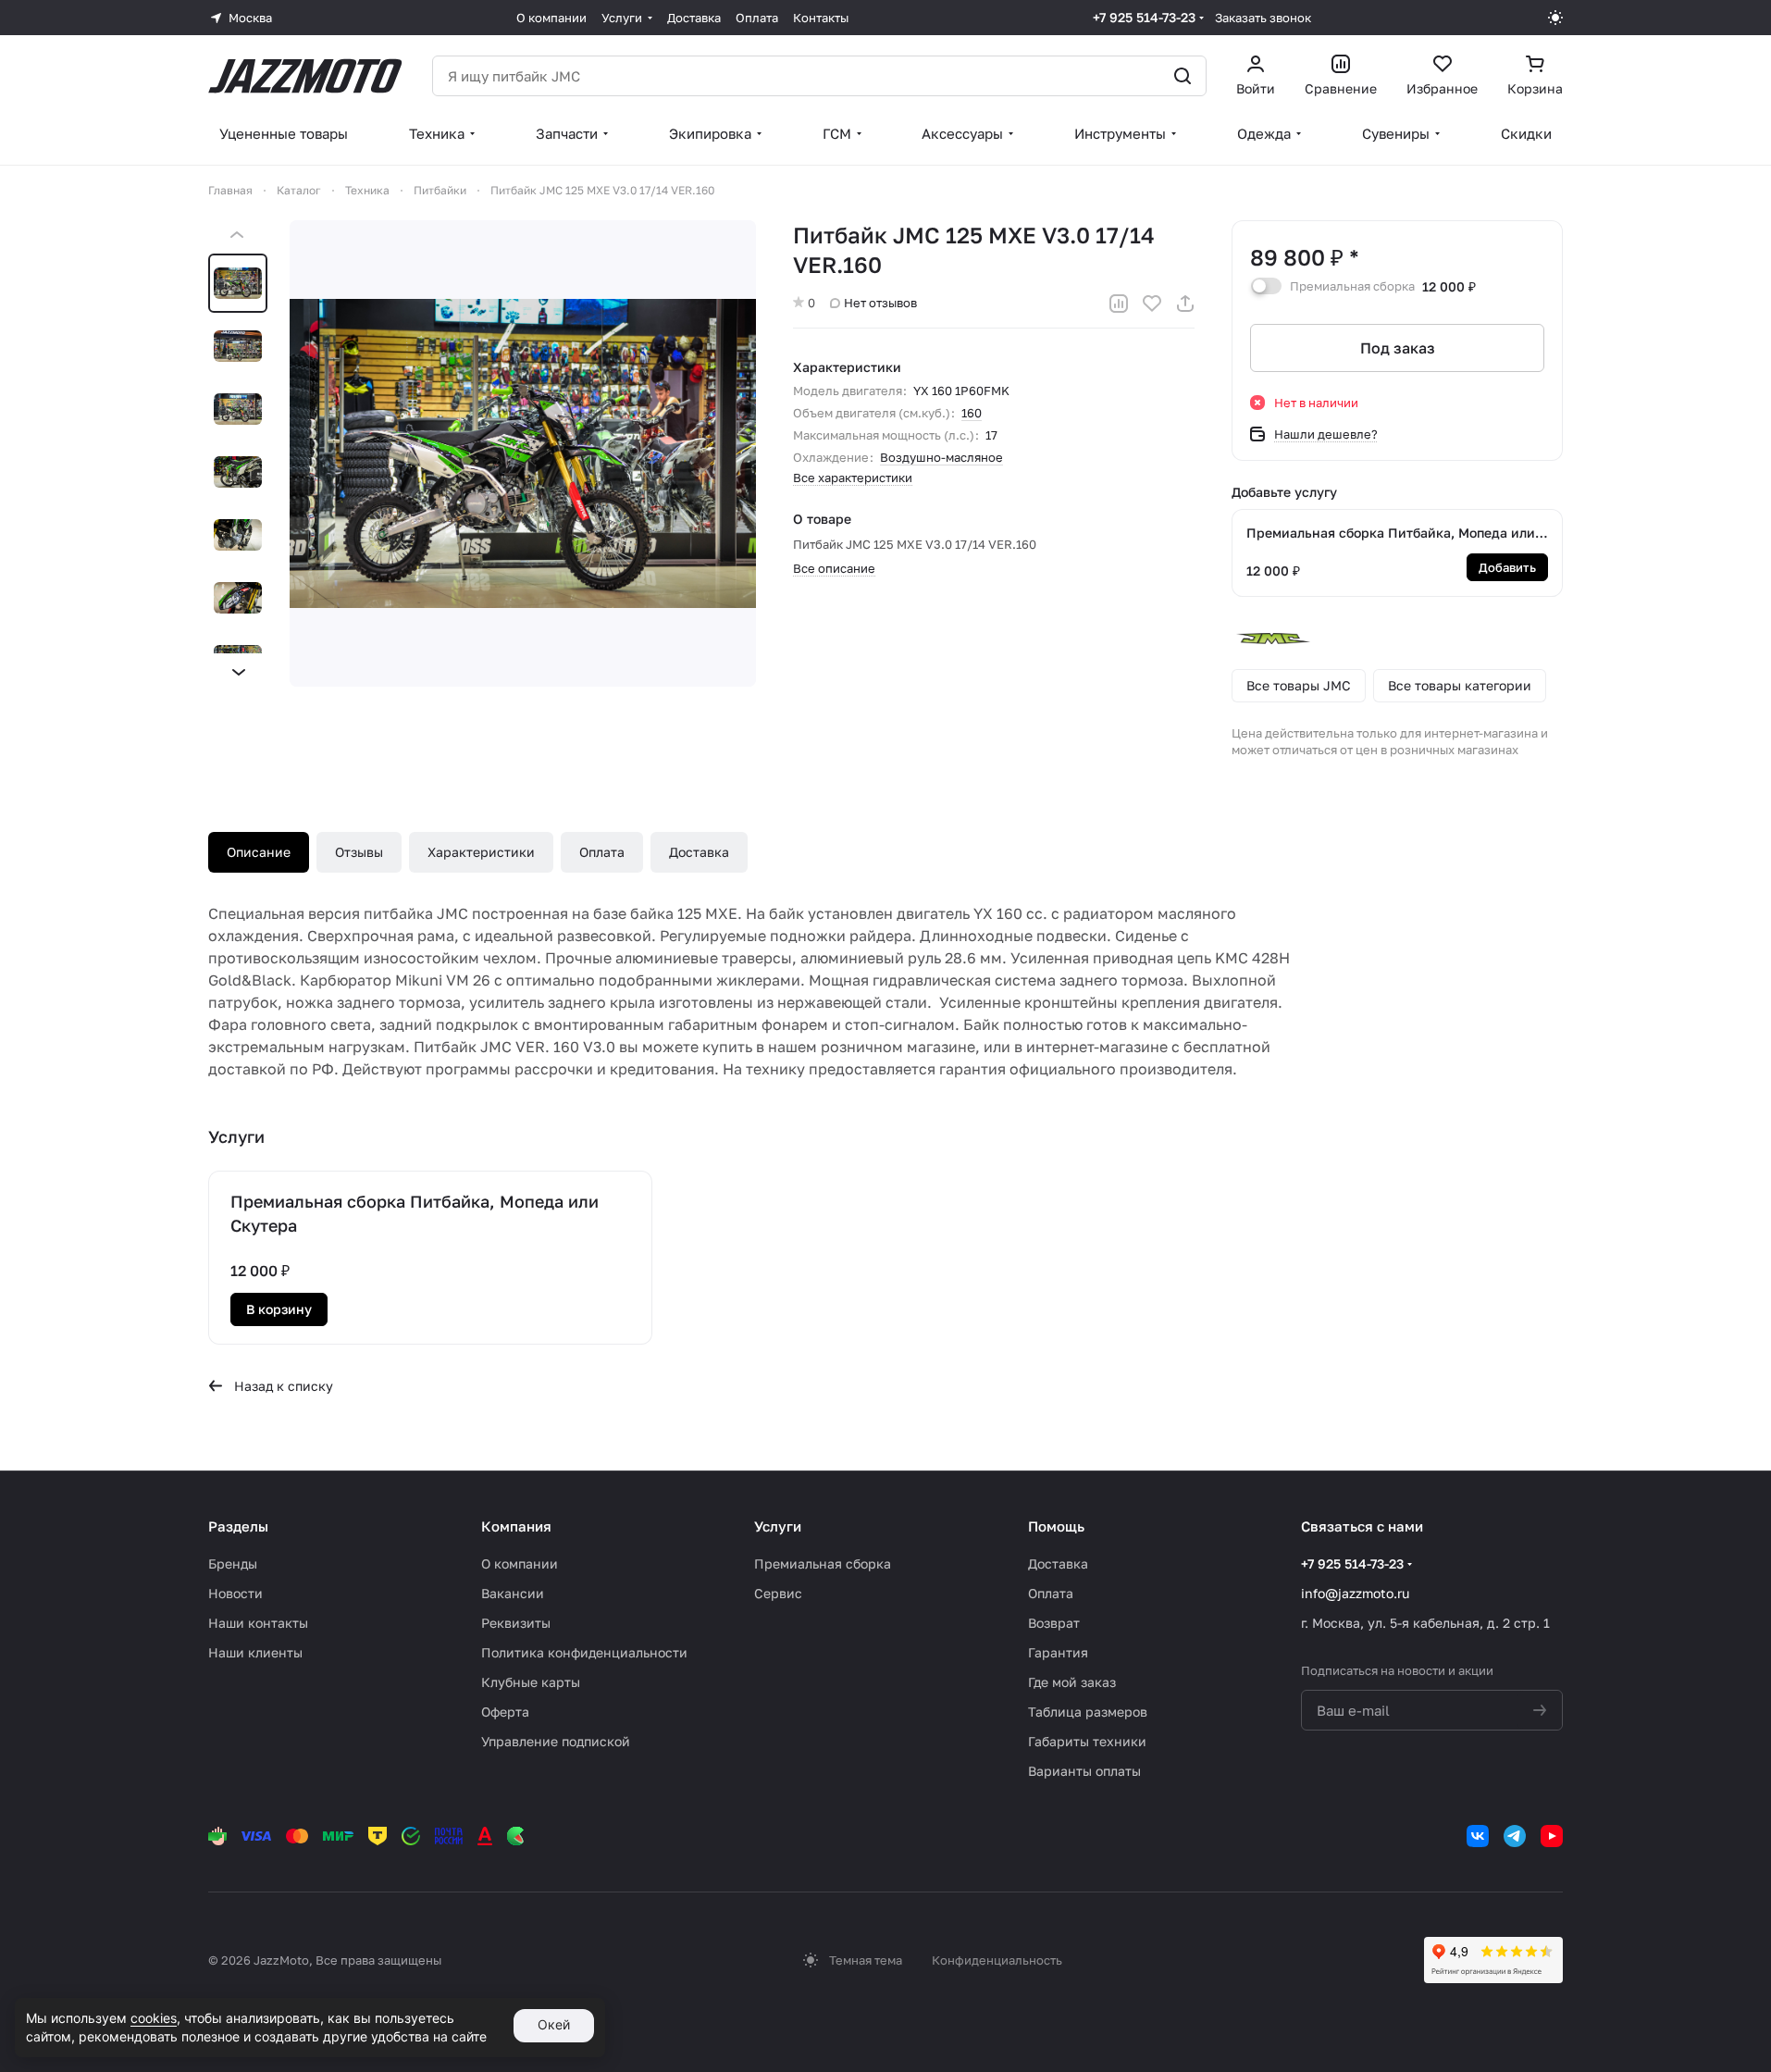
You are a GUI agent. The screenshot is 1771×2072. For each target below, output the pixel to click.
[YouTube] (1552, 1836)
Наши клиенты (255, 1652)
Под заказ (1398, 348)
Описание (259, 852)
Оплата (602, 852)
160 (972, 413)
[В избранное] (1152, 304)
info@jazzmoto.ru (1355, 1593)
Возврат (1054, 1623)
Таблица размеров (1088, 1712)
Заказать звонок (1263, 18)
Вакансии (513, 1593)
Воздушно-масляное (941, 457)
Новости (235, 1593)
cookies (154, 2018)
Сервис (778, 1593)
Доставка (699, 852)
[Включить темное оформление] (1555, 18)
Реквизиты (516, 1623)
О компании (520, 1563)
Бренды (233, 1563)
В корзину (279, 1309)
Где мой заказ (1072, 1682)
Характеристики (481, 852)
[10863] (523, 453)
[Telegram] (1515, 1836)
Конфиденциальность (997, 1960)
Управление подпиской (556, 1741)
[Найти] (1183, 76)
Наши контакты (258, 1623)
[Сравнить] (1119, 304)
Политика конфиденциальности (584, 1652)
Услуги (778, 1526)
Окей (554, 2024)
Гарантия (1058, 1652)
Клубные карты (531, 1682)
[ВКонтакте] (1478, 1836)
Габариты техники (1087, 1741)
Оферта (505, 1712)
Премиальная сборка (823, 1563)
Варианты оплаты (1084, 1771)
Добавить (1507, 567)
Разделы (238, 1526)
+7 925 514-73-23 (1144, 17)
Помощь (1056, 1526)
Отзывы (359, 852)
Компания (516, 1526)
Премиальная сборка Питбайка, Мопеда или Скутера (1391, 534)
